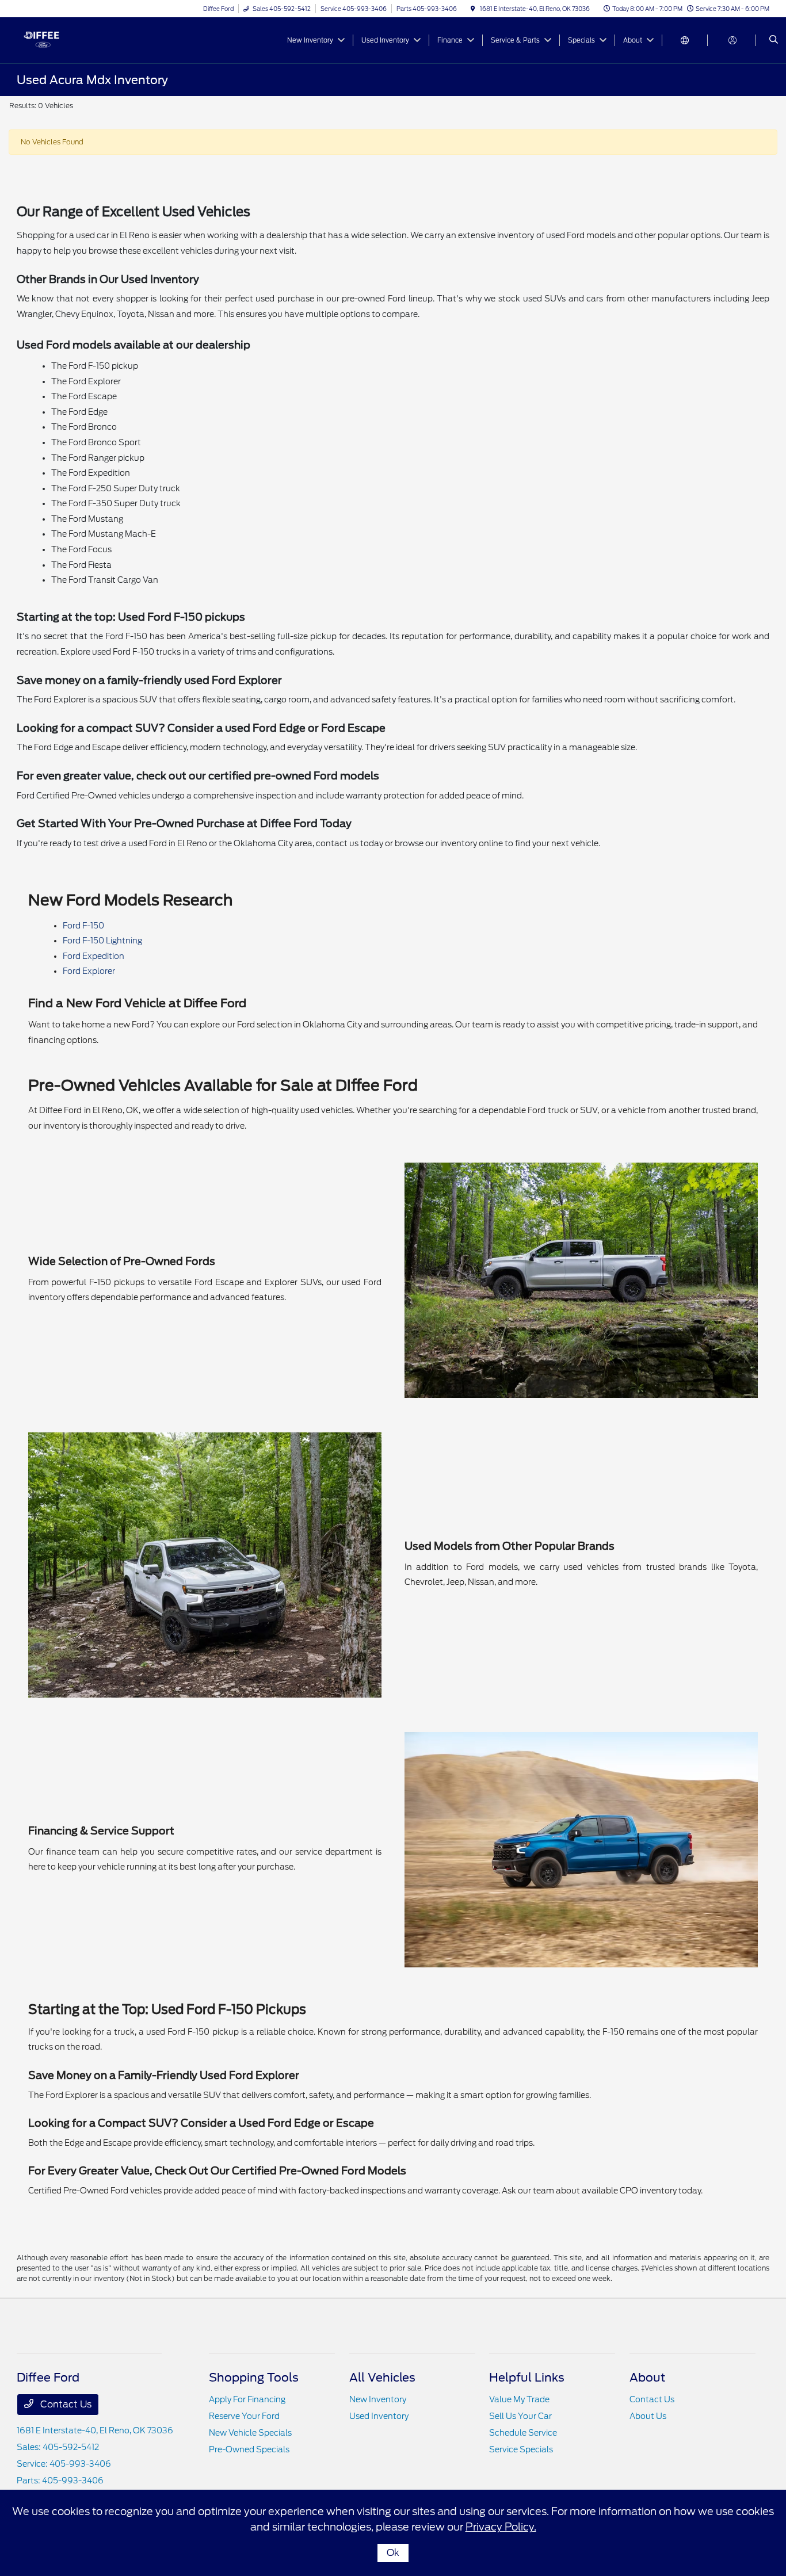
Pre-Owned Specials (249, 2449)
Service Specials (521, 2449)
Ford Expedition (94, 956)
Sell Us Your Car (520, 2416)
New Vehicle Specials (250, 2433)
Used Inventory (379, 2416)
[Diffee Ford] (69, 39)
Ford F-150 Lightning (102, 941)
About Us (648, 2416)
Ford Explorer (89, 971)
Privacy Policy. (501, 2527)
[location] (473, 9)
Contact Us (65, 2404)
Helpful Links (527, 2378)
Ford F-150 (83, 926)
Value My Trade (519, 2399)
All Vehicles (382, 2378)
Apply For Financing (247, 2399)
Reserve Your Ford (244, 2416)
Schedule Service (523, 2433)
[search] (774, 40)
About (647, 2378)
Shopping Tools (254, 2378)
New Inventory (378, 2399)
